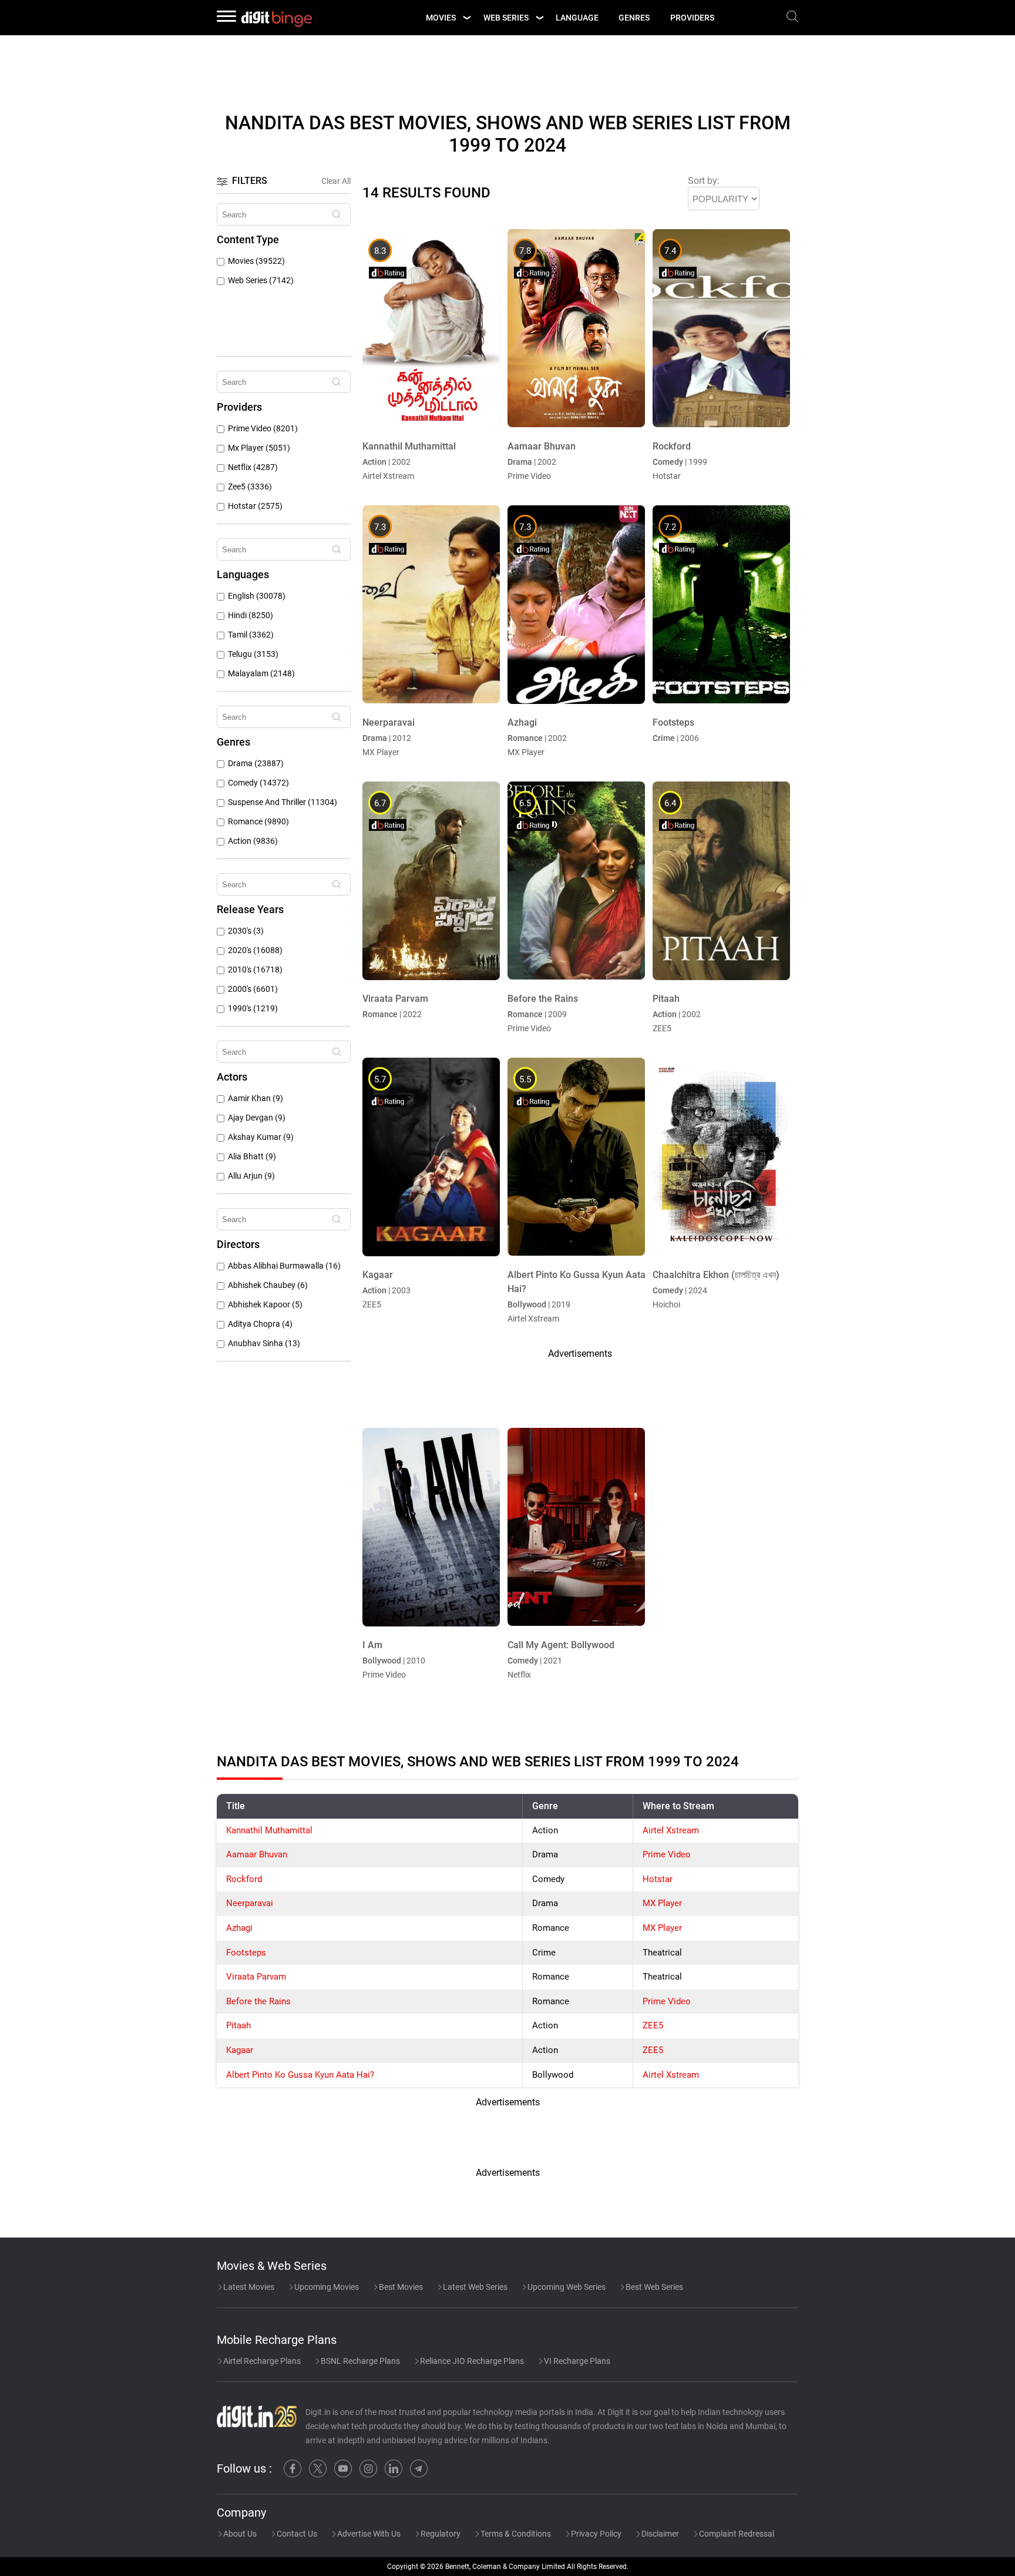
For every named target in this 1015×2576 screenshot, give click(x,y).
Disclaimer (659, 2534)
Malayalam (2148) (261, 674)
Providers (692, 18)
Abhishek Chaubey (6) (268, 1285)
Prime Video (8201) (263, 429)
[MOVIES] (466, 18)
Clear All (336, 181)
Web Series (506, 18)
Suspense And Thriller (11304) (283, 802)
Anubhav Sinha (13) (264, 1344)
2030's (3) (246, 931)
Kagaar (240, 2050)
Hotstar (658, 1879)
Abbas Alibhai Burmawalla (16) (284, 1266)
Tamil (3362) (251, 635)
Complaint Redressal (736, 2534)
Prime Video (667, 1854)
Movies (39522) (256, 261)
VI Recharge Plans (576, 2361)
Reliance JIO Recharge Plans (471, 2361)
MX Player (662, 1903)
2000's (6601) (253, 989)
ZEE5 (653, 2025)
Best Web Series (653, 2287)
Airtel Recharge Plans (261, 2361)
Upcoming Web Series (566, 2287)
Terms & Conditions (515, 2534)
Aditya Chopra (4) (260, 1324)
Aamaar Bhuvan (257, 1854)
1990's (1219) (253, 1009)
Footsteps (246, 1953)
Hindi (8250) (251, 616)
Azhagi (239, 1928)
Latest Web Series (474, 2287)
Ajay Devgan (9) (257, 1118)
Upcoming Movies (326, 2287)
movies (441, 18)
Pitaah (238, 2025)
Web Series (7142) (261, 281)
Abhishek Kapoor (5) (265, 1305)
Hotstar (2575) (255, 506)
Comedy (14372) (258, 783)
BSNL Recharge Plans (359, 2361)
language (577, 18)
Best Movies (400, 2287)
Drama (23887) (256, 764)
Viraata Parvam (256, 1977)
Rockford (244, 1879)
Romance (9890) (258, 822)
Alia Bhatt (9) (252, 1157)
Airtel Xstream (671, 1830)
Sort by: (704, 181)
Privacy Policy (595, 2534)
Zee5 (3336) (250, 487)
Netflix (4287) (253, 467)
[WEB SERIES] (539, 18)
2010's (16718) (255, 970)
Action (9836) (253, 841)
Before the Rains (258, 2001)
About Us (239, 2534)
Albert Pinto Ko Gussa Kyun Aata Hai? (300, 2075)
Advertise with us (368, 2534)
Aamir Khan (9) (256, 1099)
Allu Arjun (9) (251, 1176)
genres (634, 18)
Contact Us (296, 2534)
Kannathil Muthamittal (269, 1830)
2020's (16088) (255, 950)
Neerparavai (250, 1903)
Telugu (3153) (253, 654)
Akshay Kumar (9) (261, 1137)
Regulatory (440, 2534)
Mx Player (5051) (259, 448)
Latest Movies (248, 2287)
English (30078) (257, 596)
